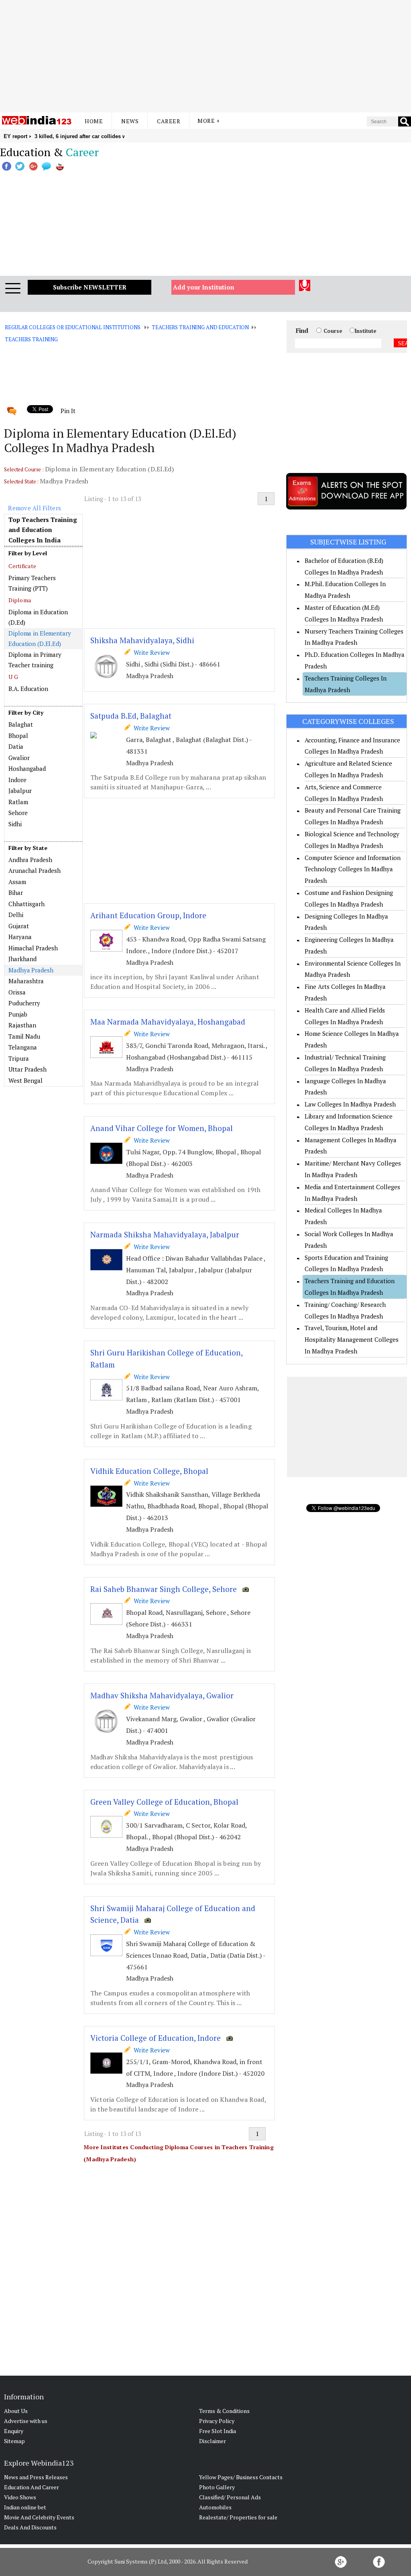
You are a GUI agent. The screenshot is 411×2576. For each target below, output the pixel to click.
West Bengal (25, 1080)
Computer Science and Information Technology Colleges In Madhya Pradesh (353, 869)
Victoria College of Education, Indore (156, 2038)
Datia (16, 746)
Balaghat (21, 724)
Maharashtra (26, 981)
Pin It (68, 411)
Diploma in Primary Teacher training (35, 660)
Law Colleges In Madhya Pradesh (350, 1104)
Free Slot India (218, 2431)
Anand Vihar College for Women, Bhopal (162, 1128)
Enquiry (14, 2431)
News (130, 121)
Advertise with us (26, 2421)
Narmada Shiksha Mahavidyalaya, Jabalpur (165, 1234)
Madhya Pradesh (31, 970)
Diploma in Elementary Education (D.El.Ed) (40, 638)
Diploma (20, 600)
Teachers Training (31, 339)
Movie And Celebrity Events (39, 2517)
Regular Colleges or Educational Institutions (72, 327)
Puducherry (24, 1003)
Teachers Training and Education (200, 327)
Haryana (20, 937)
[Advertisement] (205, 56)
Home (94, 121)
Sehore (18, 813)
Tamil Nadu (24, 1036)
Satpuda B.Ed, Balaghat (131, 716)
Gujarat (19, 926)
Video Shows (20, 2497)
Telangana (23, 1047)
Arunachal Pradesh (35, 870)
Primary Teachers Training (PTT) (32, 583)
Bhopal (18, 736)
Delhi (16, 915)
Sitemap (14, 2441)
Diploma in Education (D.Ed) (38, 617)
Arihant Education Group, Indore (148, 915)
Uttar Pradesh (27, 1069)
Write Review (150, 652)
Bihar (16, 893)
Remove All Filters (35, 508)
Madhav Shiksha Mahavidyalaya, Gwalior (162, 1695)
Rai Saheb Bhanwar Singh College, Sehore (164, 1589)
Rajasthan (22, 1025)
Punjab (18, 1014)
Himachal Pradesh (33, 948)
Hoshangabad (27, 768)
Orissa (17, 992)
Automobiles (215, 2507)
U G (13, 677)
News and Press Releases (36, 2477)
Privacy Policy (217, 2421)
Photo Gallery (217, 2487)
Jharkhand (22, 959)
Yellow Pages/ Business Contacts (241, 2477)
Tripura (19, 1058)
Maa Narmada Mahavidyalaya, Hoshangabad (168, 1022)
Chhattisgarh (26, 904)
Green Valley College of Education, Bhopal (164, 1802)
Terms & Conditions (224, 2411)
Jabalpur (20, 791)
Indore (17, 780)
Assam (17, 882)
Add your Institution (204, 287)
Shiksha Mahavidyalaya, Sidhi (142, 640)
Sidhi (15, 824)
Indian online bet (25, 2507)
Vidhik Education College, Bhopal (149, 1471)
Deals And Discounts (30, 2527)
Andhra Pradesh (30, 860)
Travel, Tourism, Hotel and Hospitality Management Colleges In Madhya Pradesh (352, 1339)
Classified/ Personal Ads (230, 2497)
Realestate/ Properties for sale (238, 2517)
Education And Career (32, 2487)
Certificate (22, 566)
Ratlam (18, 802)
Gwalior (19, 758)
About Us (16, 2411)
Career (169, 121)
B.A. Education (28, 689)
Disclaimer (213, 2441)
